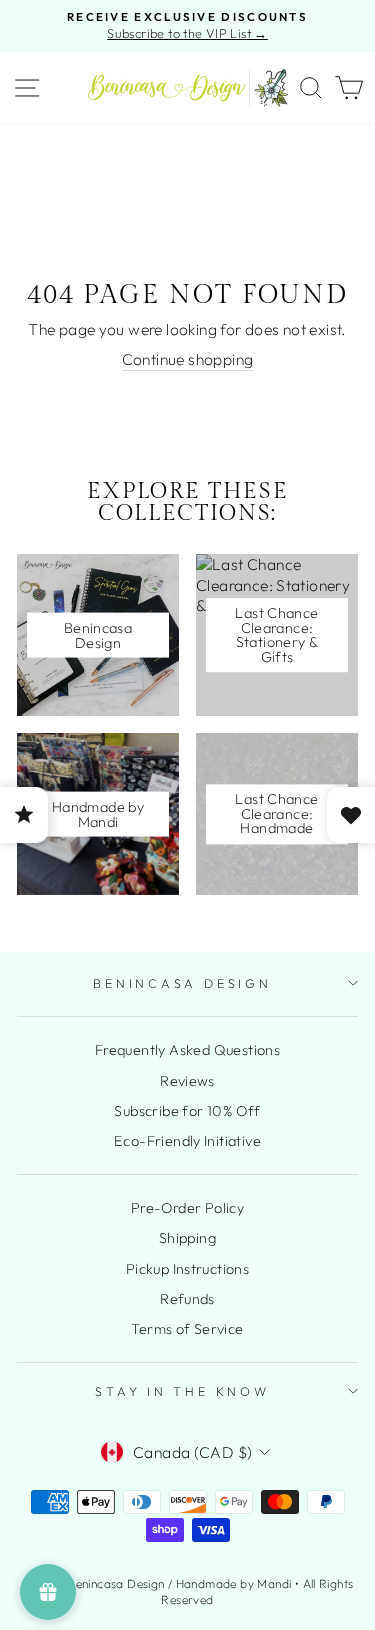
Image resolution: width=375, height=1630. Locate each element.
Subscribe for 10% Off (187, 1111)
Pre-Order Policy (187, 1208)
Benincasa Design (182, 983)
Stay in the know (182, 1391)
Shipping (187, 1238)
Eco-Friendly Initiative (187, 1141)
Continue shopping (188, 359)
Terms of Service (187, 1329)
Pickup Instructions (187, 1269)
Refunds (187, 1299)
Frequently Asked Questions (187, 1050)
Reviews (187, 1081)
